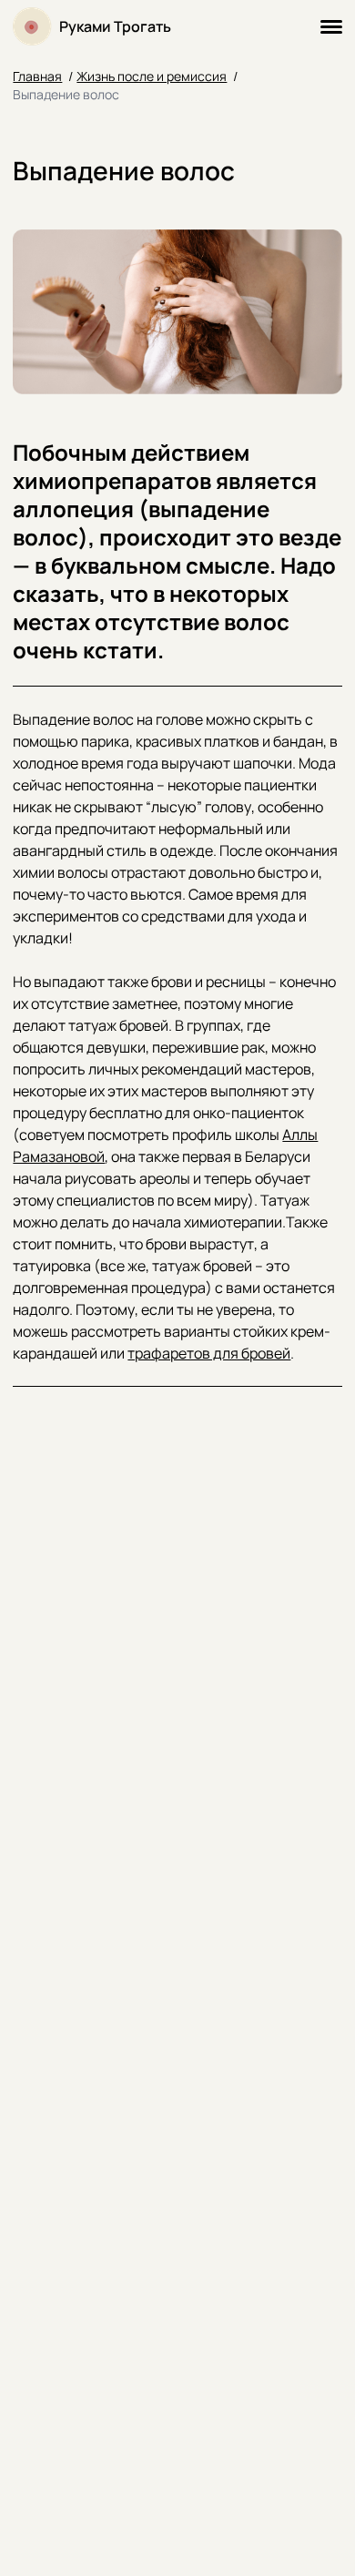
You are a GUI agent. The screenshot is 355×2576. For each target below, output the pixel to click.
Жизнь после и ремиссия (152, 76)
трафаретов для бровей (209, 1353)
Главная (37, 76)
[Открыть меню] (331, 27)
